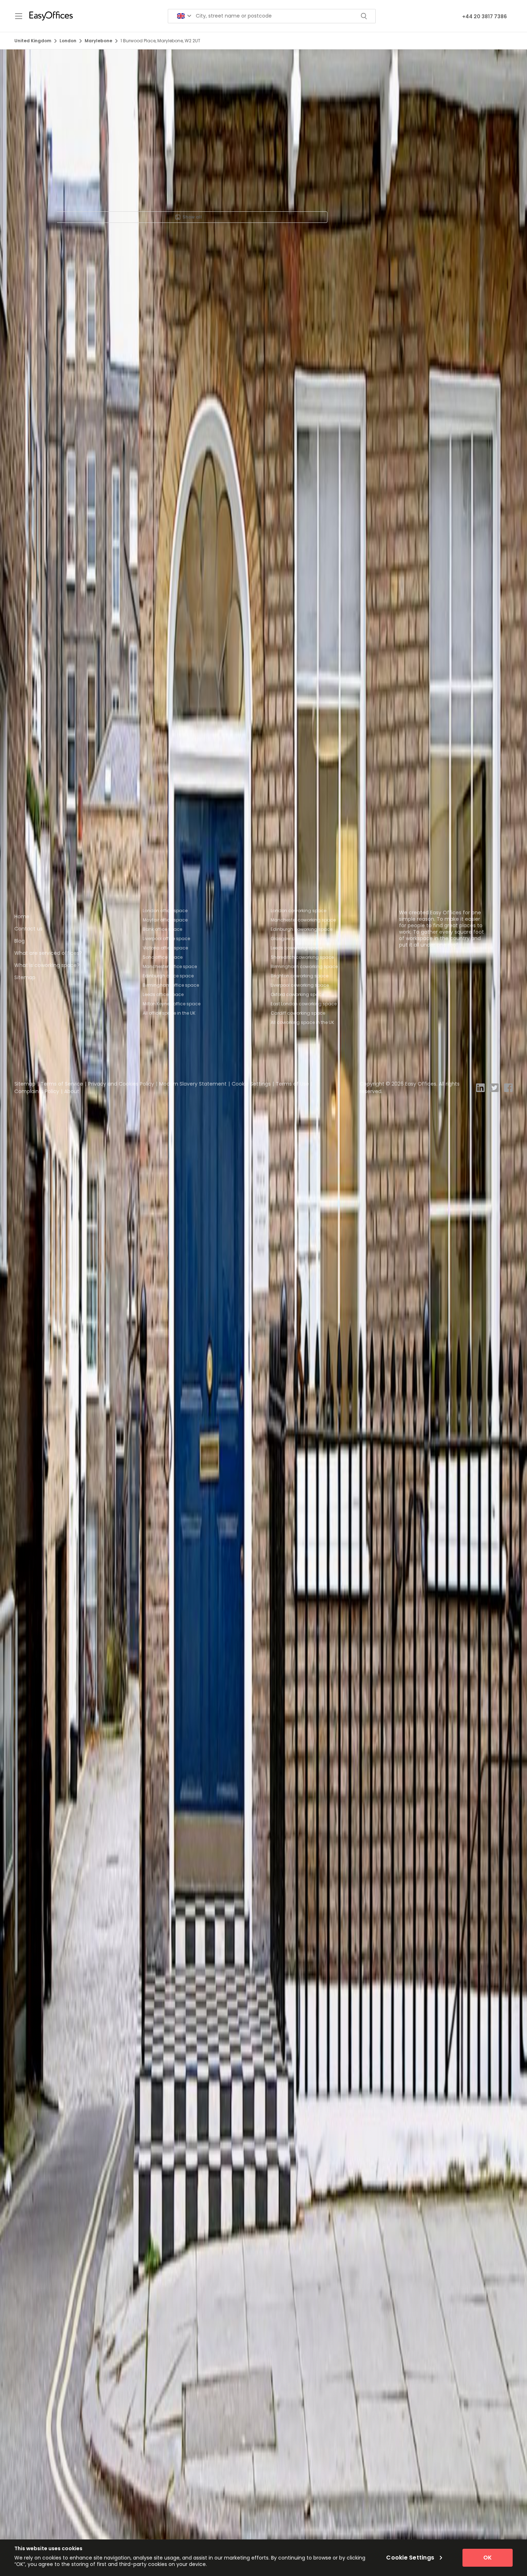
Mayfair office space (165, 920)
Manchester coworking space (303, 920)
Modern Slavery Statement (193, 1084)
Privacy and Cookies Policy (121, 1084)
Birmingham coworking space (304, 966)
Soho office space (163, 957)
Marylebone (98, 41)
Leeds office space (163, 994)
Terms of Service (62, 1084)
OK (488, 2558)
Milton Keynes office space (172, 1004)
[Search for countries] (184, 16)
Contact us (29, 929)
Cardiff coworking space (298, 1013)
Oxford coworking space (297, 994)
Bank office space (162, 929)
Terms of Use (292, 1084)
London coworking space (298, 911)
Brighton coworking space (300, 976)
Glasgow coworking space (300, 939)
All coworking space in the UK (302, 1022)
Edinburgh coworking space (302, 929)
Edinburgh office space (168, 976)
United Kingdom (33, 41)
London (68, 41)
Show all (192, 217)
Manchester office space (170, 966)
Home (22, 916)
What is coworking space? (47, 965)
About (72, 1091)
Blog (20, 941)
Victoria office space (165, 948)
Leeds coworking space (296, 948)
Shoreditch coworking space (302, 957)
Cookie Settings (251, 1084)
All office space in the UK (169, 1013)
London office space (165, 911)
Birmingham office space (171, 985)
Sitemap (25, 977)
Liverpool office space (166, 939)
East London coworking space (304, 1004)
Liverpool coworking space (300, 985)
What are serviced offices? (48, 953)
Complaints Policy (37, 1091)
